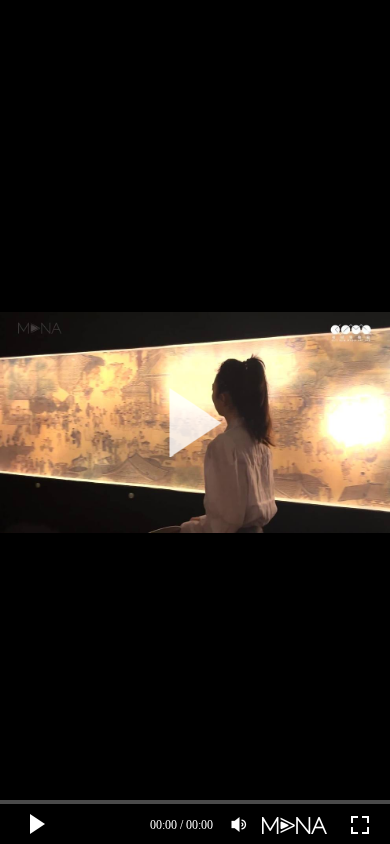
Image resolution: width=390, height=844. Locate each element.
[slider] (195, 802)
